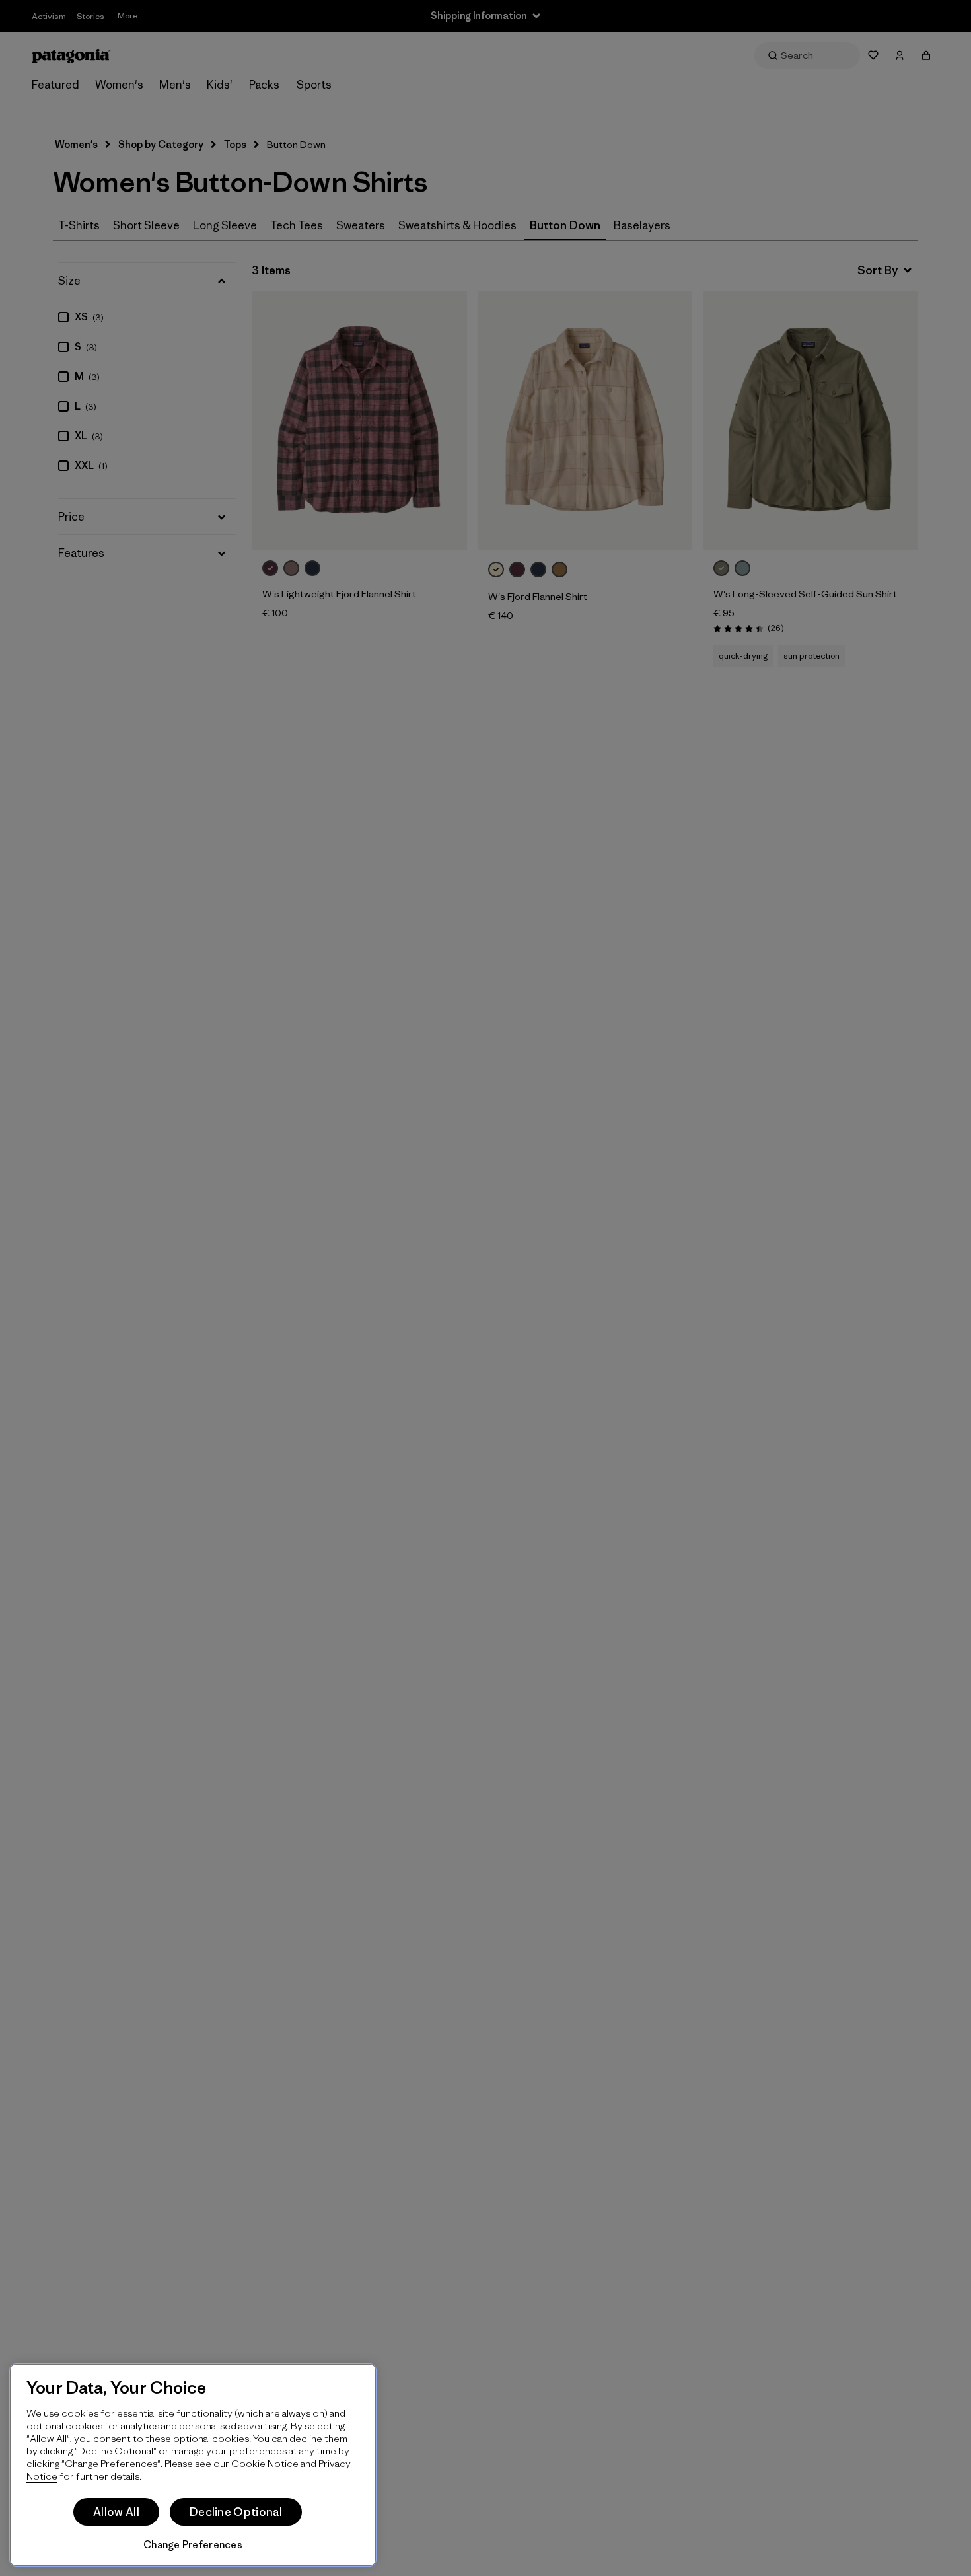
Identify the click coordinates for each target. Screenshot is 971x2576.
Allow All (116, 2512)
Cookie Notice (265, 2463)
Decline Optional (236, 2512)
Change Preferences (193, 2545)
